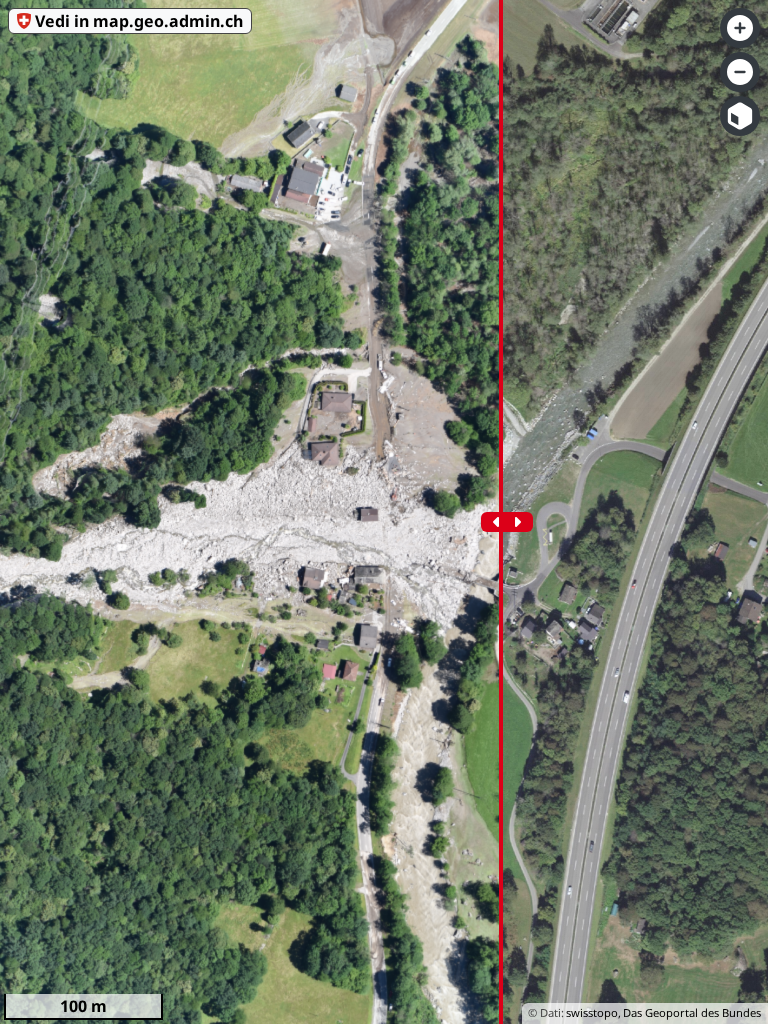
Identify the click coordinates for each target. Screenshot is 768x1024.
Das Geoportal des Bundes (692, 1012)
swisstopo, (593, 1012)
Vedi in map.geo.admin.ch (139, 21)
